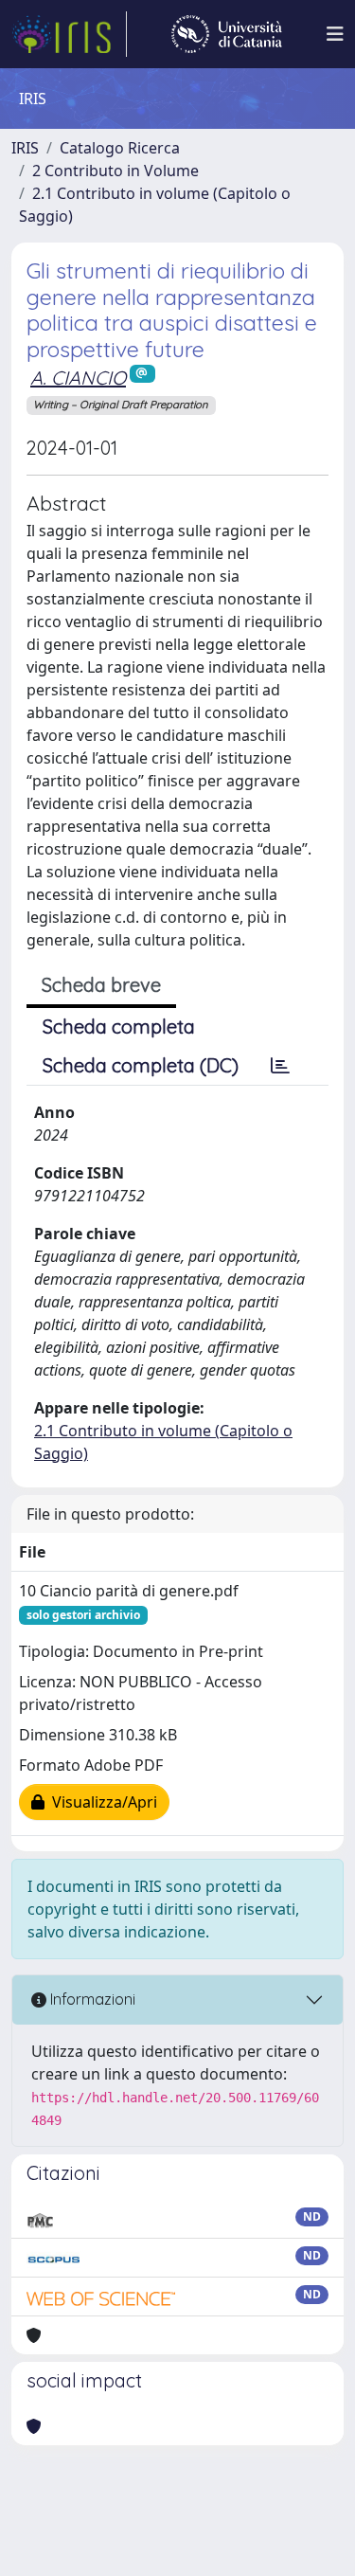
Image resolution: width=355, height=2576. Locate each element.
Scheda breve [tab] (101, 985)
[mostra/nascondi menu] (335, 34)
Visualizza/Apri (101, 1802)
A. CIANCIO (78, 378)
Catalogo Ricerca (120, 148)
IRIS (25, 148)
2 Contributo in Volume (115, 171)
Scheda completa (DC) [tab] (141, 1065)
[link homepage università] (227, 34)
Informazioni (91, 1999)
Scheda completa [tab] (119, 1027)
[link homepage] (69, 34)
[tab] (280, 1066)
